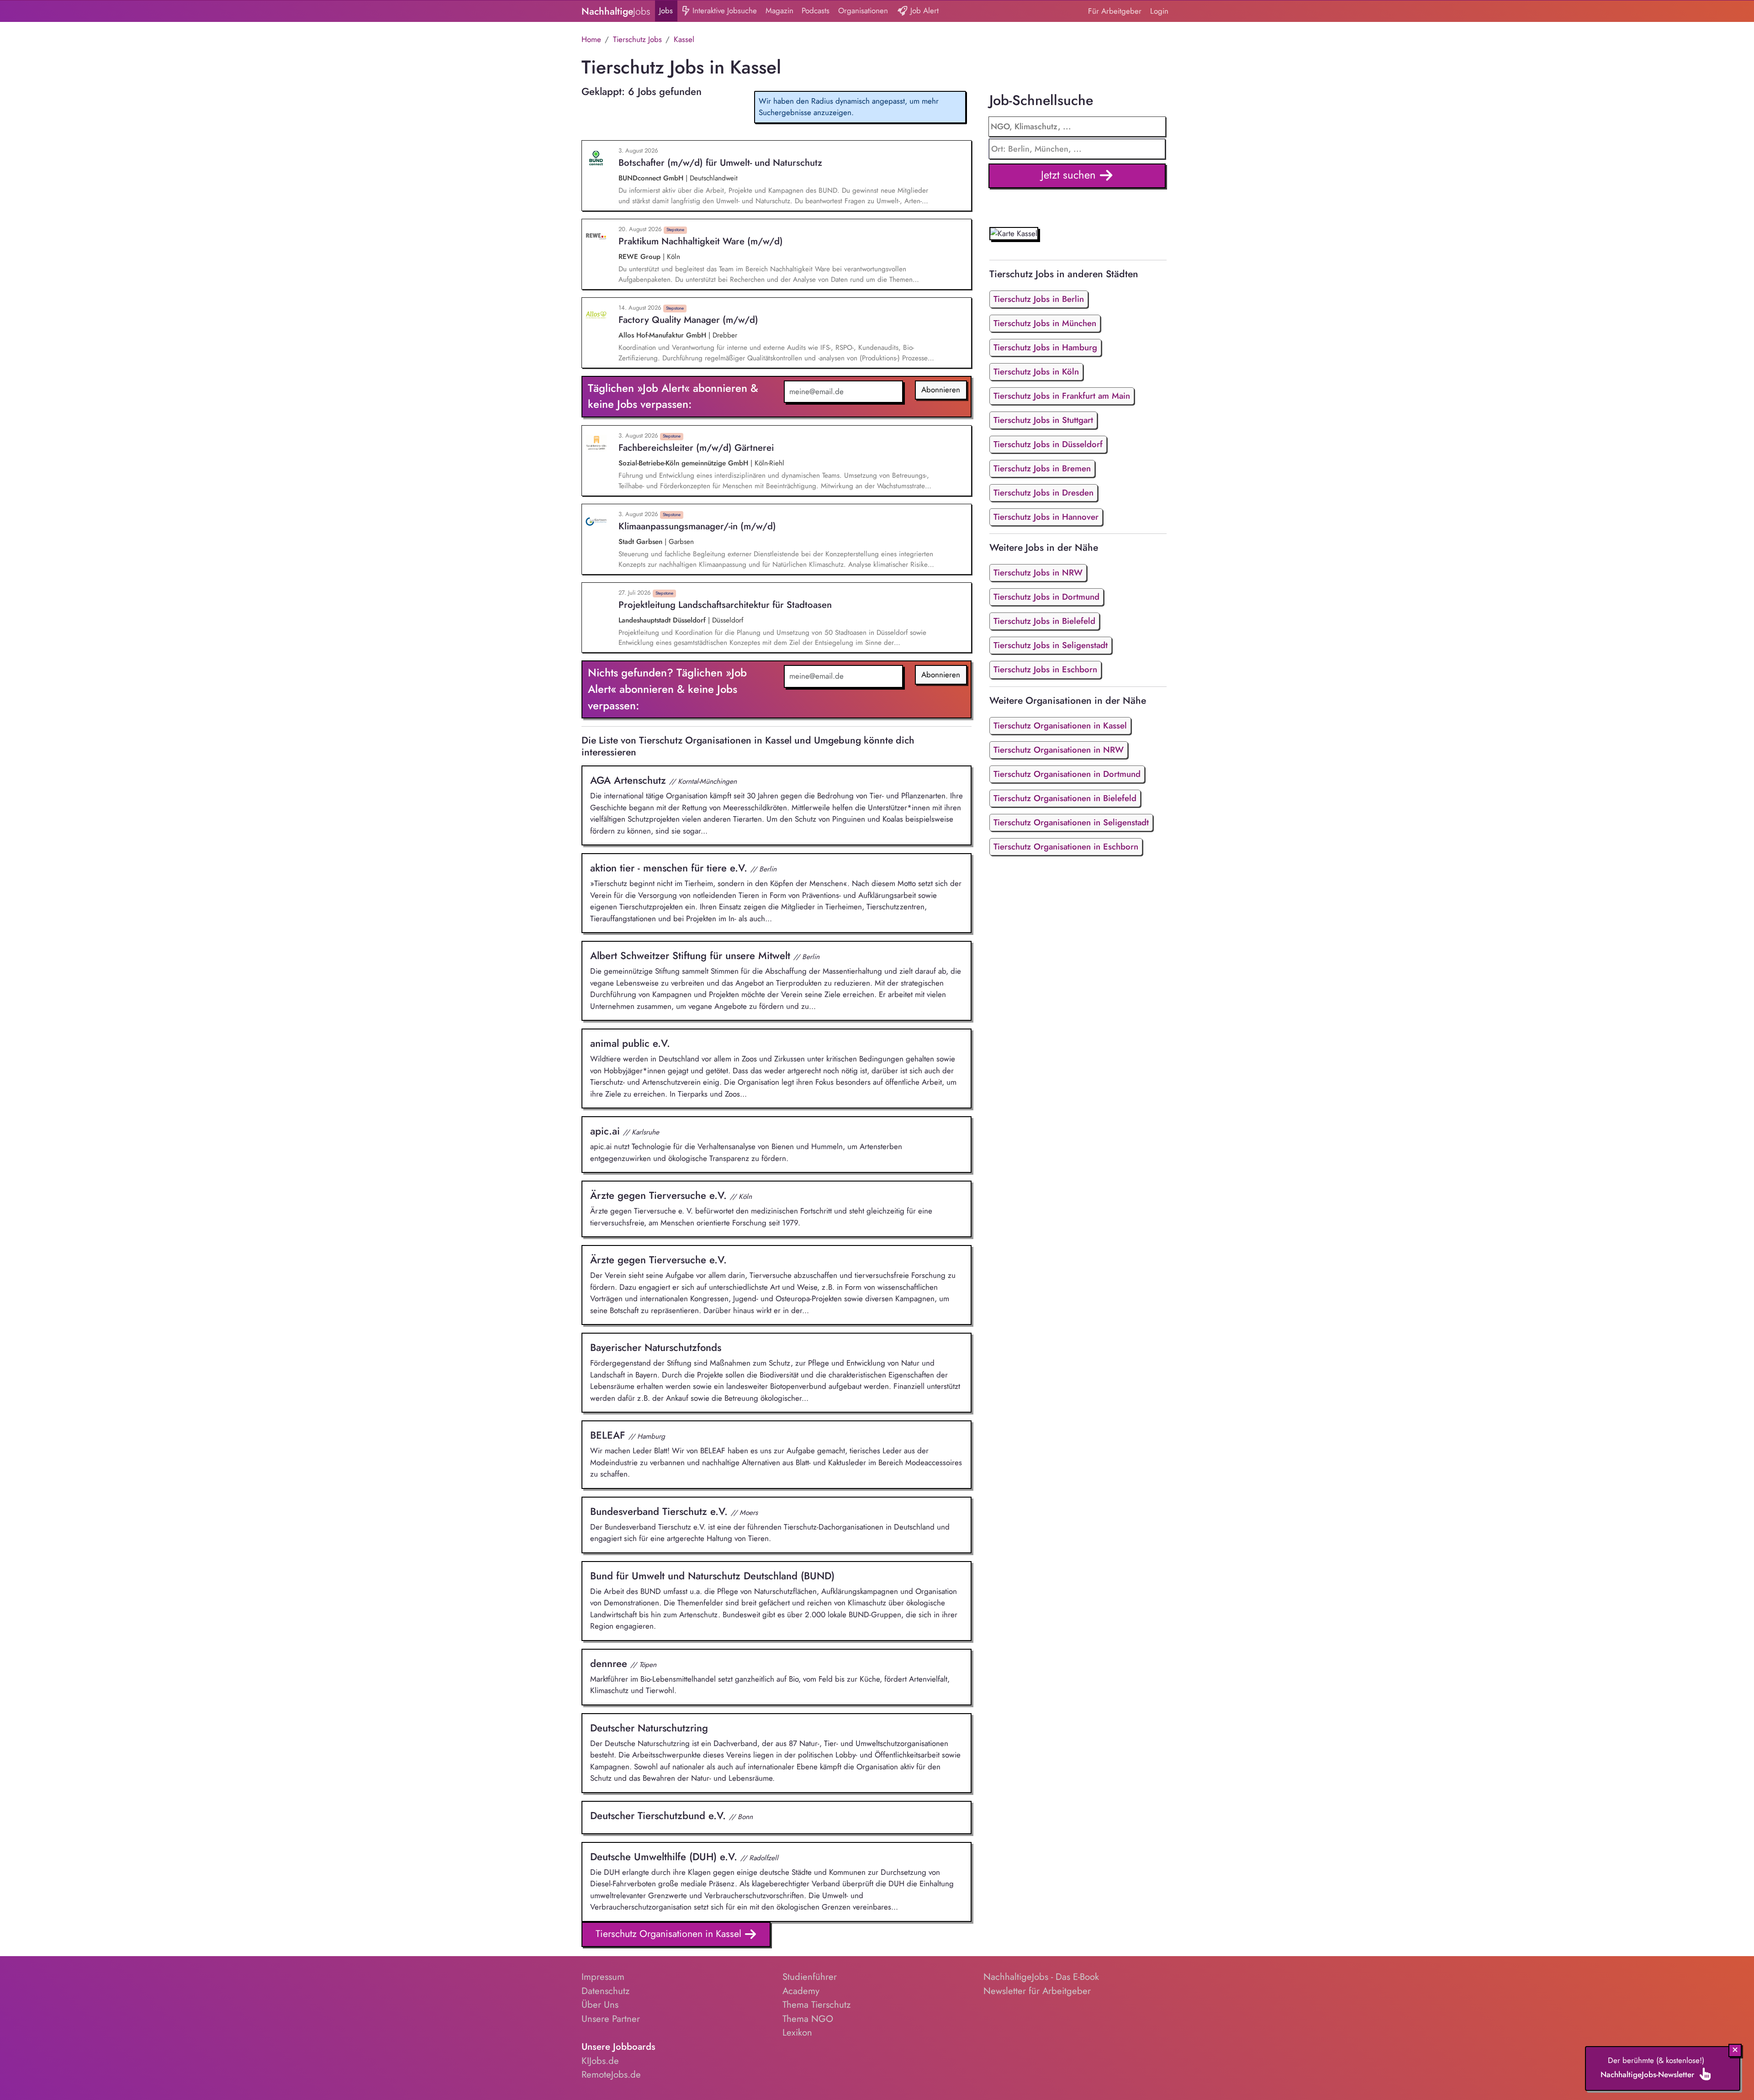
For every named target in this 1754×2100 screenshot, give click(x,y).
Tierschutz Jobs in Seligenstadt (1051, 645)
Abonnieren (941, 390)
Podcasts (816, 11)
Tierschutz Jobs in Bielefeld (1044, 621)
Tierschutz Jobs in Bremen (1042, 468)
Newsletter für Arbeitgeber (1037, 1991)
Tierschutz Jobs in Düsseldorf (1048, 444)
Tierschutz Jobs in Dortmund (1046, 597)
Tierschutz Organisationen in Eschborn (1066, 847)
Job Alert (923, 11)
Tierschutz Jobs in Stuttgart (1043, 420)
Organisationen (863, 11)
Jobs (666, 11)
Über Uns (600, 2005)
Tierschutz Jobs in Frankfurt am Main (1062, 396)
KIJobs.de (600, 2061)
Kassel (684, 39)
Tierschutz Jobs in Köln (1036, 372)
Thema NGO (808, 2019)
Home (591, 39)
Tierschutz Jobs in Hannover (1046, 517)
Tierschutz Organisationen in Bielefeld (1065, 798)
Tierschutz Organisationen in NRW (1059, 750)
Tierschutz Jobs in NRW (1038, 572)
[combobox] (1077, 149)
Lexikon (797, 2032)
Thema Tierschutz (816, 2005)
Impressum (603, 1977)
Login (1159, 11)
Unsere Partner (611, 2019)
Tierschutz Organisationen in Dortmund (1067, 774)
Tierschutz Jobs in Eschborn (1045, 669)
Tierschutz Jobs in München (1045, 323)
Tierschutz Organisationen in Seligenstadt (1071, 822)
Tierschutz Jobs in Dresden (1043, 493)
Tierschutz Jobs (637, 39)
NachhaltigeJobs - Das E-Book (1041, 1977)
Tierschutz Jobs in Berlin (1039, 299)
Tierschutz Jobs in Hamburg (1045, 347)
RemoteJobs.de (611, 2074)
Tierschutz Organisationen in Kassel (670, 1934)
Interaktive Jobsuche (724, 11)
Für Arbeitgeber (1115, 11)
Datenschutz (605, 1991)
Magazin (779, 11)
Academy (801, 1991)
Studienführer (810, 1977)
